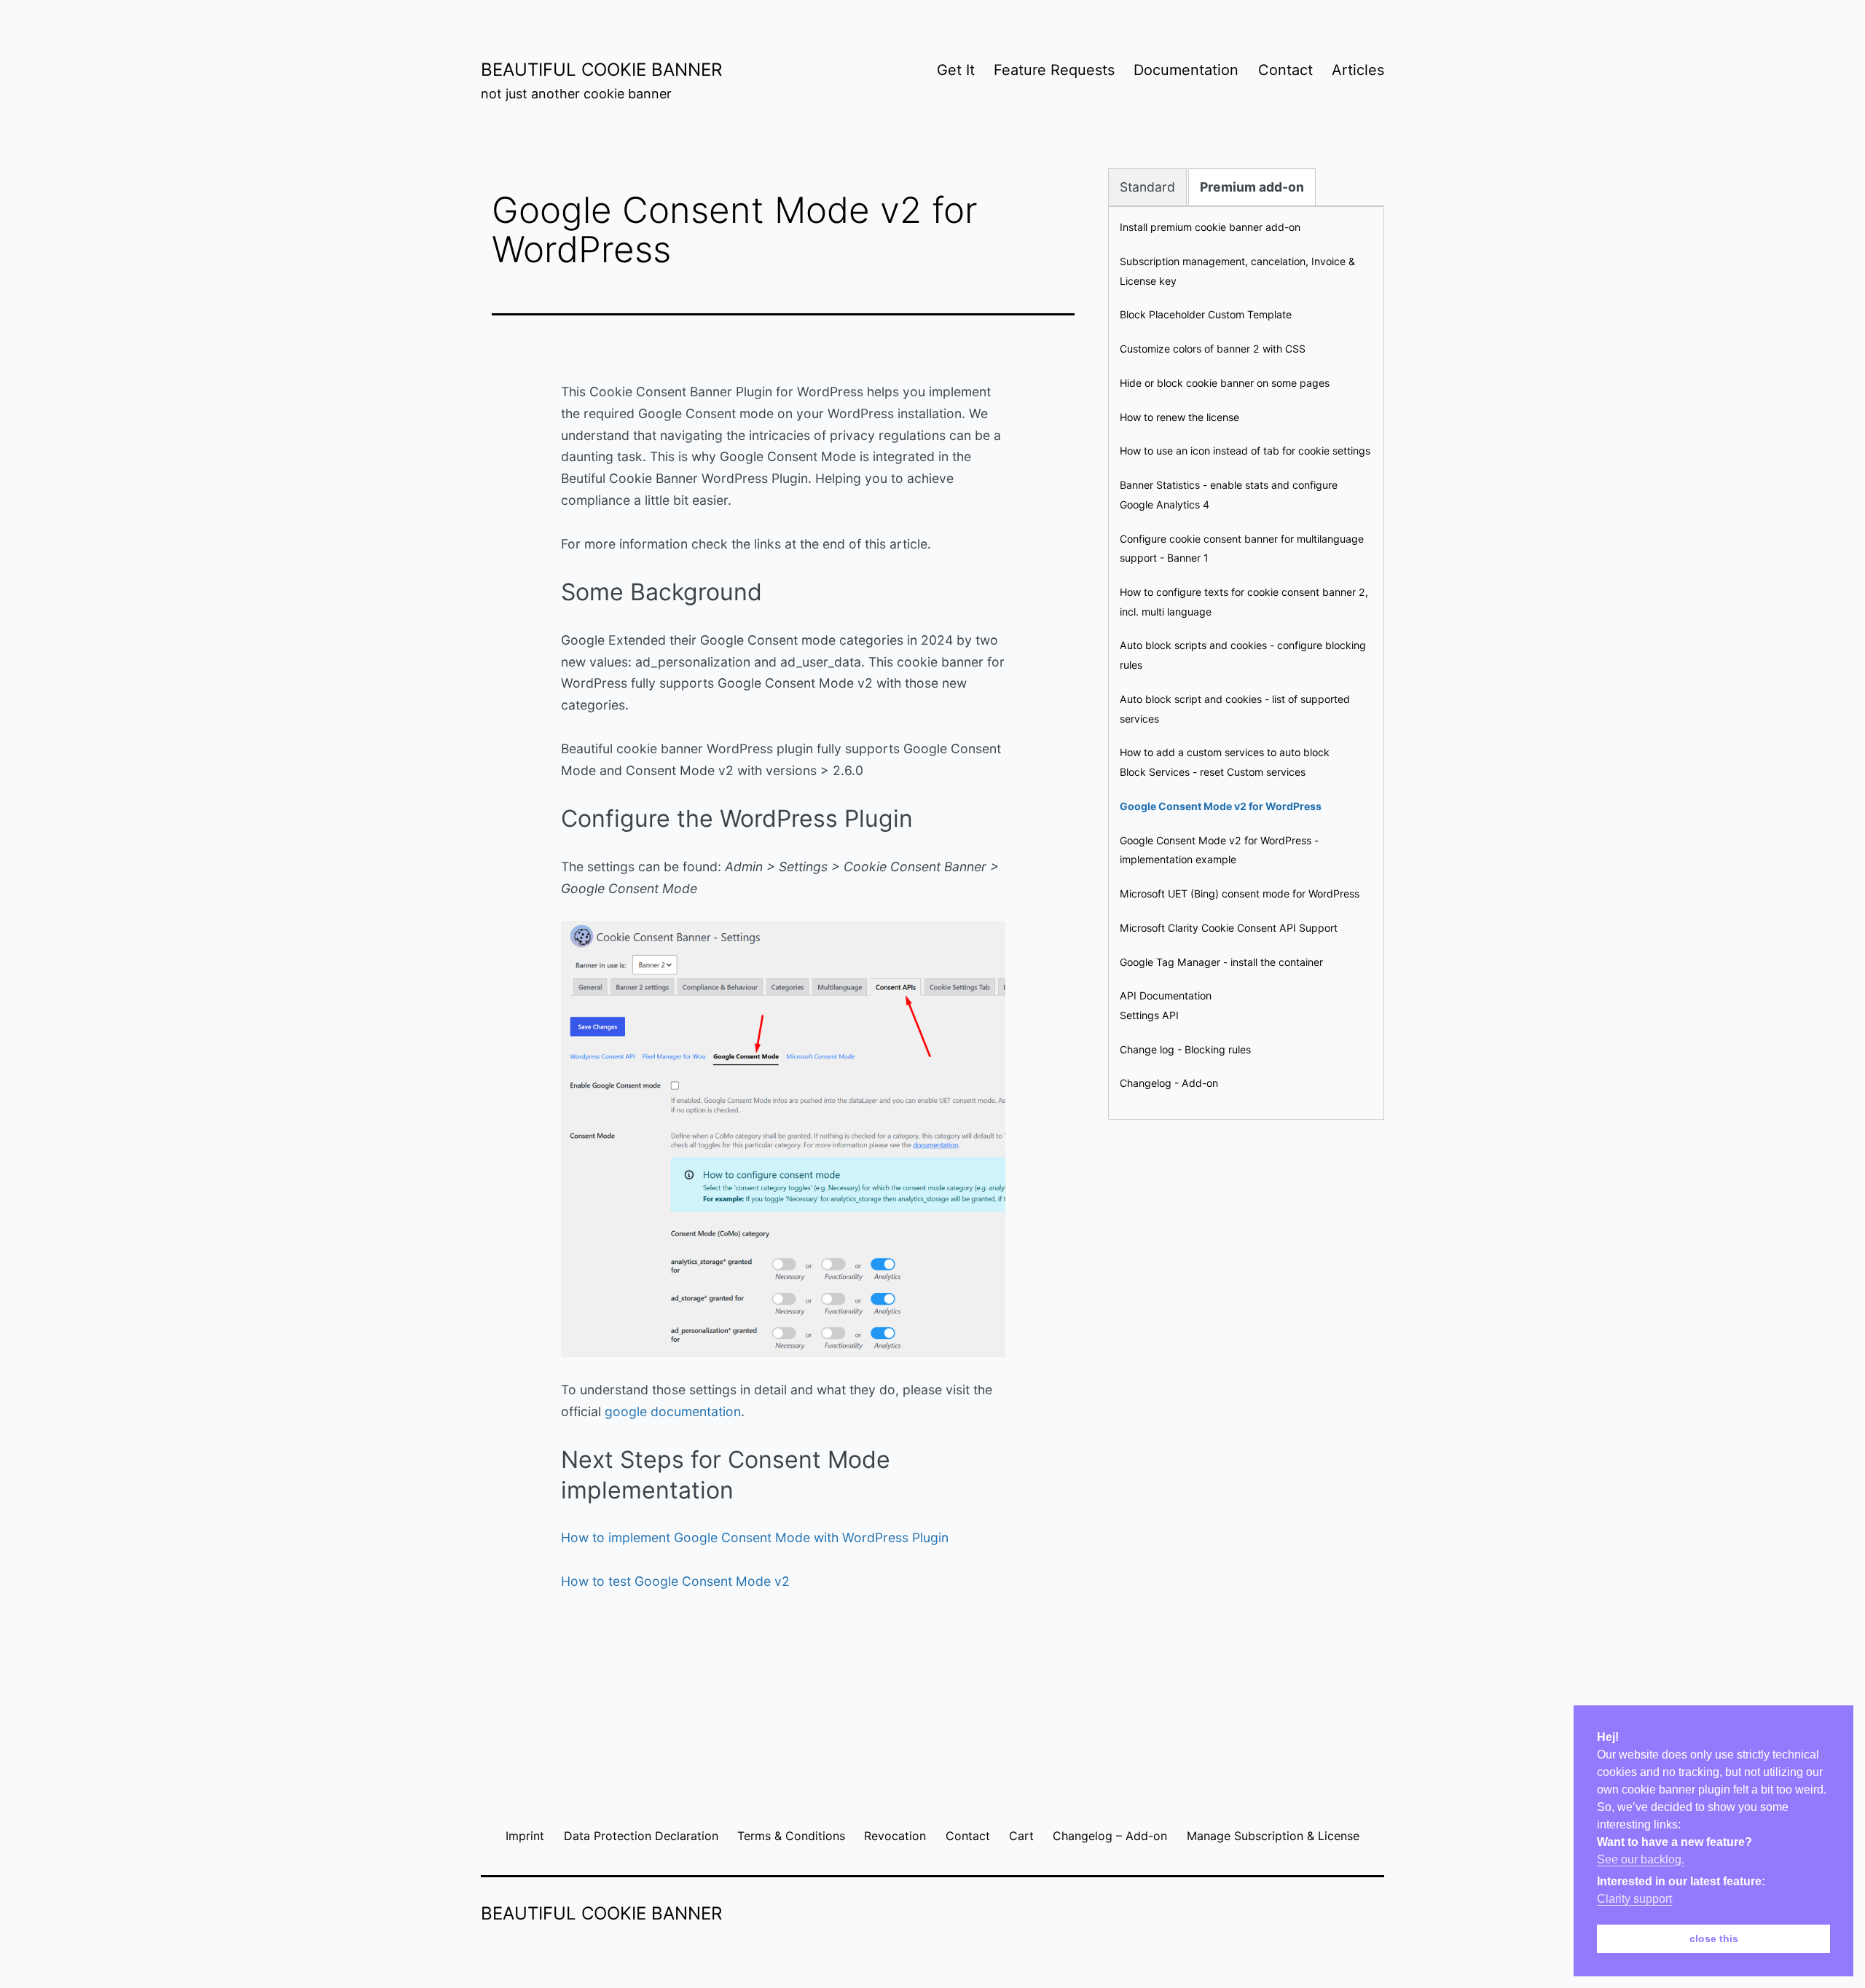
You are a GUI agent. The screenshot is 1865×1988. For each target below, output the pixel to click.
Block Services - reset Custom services (1213, 772)
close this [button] (1714, 1938)
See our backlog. (1641, 1859)
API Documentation (1166, 995)
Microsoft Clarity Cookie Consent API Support (1229, 928)
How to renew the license (1179, 417)
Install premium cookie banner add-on (1210, 227)
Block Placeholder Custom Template (1206, 314)
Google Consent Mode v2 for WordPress (1221, 806)
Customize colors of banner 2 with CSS (1213, 349)
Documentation (1186, 70)
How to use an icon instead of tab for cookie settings (1245, 451)
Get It (956, 70)
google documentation (673, 1411)
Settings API (1149, 1015)
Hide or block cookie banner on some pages (1225, 383)
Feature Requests (1054, 70)
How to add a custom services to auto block (1225, 752)
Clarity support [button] (1634, 1899)
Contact (1285, 70)
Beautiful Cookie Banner (601, 70)
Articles (1358, 70)
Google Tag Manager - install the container (1221, 962)
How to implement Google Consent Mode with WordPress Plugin (755, 1537)
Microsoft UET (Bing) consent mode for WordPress (1240, 893)
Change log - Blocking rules (1185, 1049)
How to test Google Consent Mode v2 (675, 1581)
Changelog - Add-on (1169, 1083)
